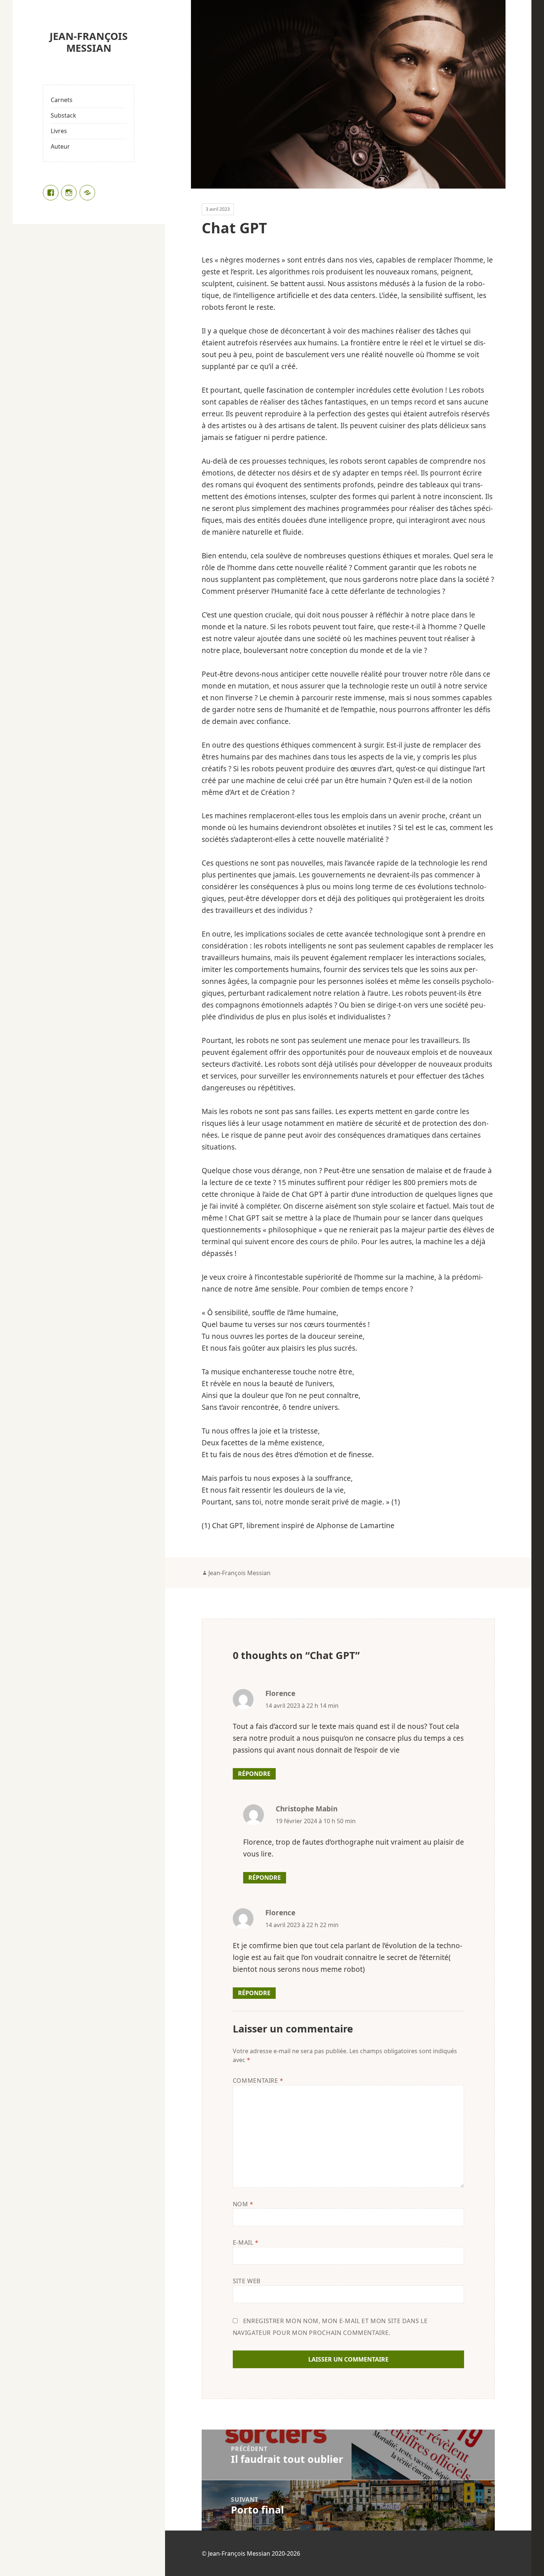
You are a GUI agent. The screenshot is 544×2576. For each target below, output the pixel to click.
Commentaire (258, 2081)
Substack (63, 115)
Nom (243, 2204)
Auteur (60, 146)
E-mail (246, 2242)
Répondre (254, 1774)
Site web (247, 2281)
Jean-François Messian (239, 1573)
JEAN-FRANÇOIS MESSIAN (89, 42)
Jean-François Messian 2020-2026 (254, 2553)
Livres (59, 131)
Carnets (62, 100)
